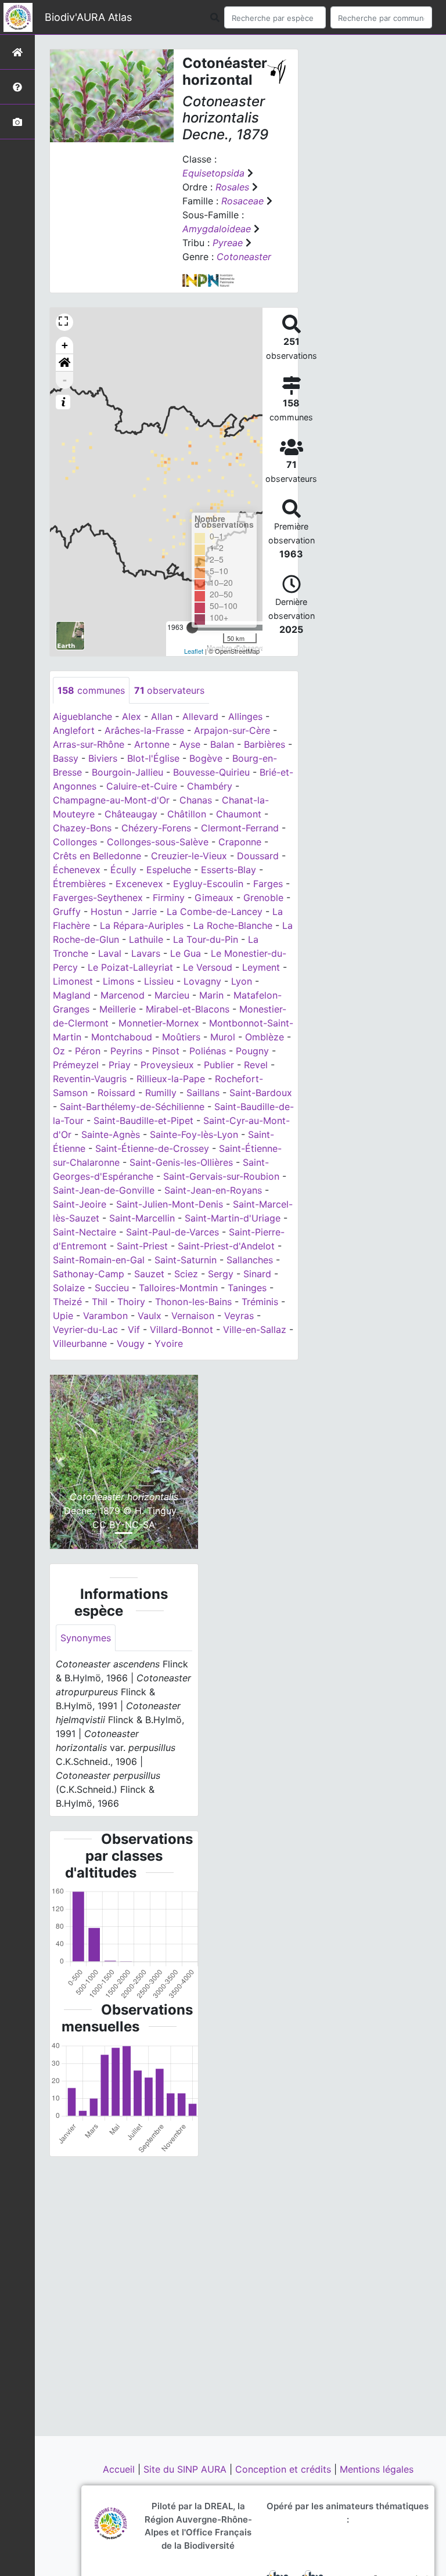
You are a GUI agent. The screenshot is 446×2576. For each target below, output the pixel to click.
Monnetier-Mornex (159, 1023)
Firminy (169, 898)
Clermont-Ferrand (240, 828)
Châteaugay (131, 814)
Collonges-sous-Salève (158, 842)
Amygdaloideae (217, 229)
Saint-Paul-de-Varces (172, 1232)
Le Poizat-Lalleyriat (130, 967)
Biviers (103, 758)
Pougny (252, 1051)
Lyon (242, 981)
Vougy (131, 1343)
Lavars (146, 953)
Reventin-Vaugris (90, 1079)
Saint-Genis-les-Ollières (181, 1162)
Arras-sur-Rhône (89, 744)
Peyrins (126, 1051)
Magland (72, 995)
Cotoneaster (244, 257)
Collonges (75, 842)
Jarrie (144, 911)
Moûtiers (181, 1037)
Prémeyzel (76, 1065)
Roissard (116, 1093)
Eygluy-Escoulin (208, 884)
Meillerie (118, 1009)
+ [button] (65, 345)
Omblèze (265, 1037)
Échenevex (77, 870)
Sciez (186, 1274)
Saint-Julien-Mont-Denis (170, 1204)
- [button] (65, 380)
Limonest (73, 981)
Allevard (200, 716)
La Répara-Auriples (142, 925)
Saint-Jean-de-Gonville (104, 1190)
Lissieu (159, 981)
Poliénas (208, 1051)
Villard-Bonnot (181, 1330)
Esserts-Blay (229, 870)
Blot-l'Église (153, 758)
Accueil (120, 2469)
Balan (222, 744)
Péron (88, 1051)
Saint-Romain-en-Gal (99, 1260)
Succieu (112, 1288)
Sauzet (149, 1274)
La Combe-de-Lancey (215, 911)
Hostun (106, 911)
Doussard (258, 856)
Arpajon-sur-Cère (232, 730)
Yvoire (169, 1343)
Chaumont (239, 814)
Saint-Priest (142, 1246)
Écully (123, 870)
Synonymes (86, 1638)
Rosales (232, 187)
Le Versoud (208, 967)
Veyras (239, 1316)
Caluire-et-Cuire (142, 786)
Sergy (221, 1274)
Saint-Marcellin (142, 1218)
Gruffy (67, 911)
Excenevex (139, 884)
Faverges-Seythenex (98, 898)
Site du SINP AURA (186, 2469)
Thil (100, 1302)
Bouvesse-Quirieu (211, 772)
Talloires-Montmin (178, 1288)
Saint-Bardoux (261, 1093)
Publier (219, 1065)
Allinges (245, 716)
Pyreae (228, 243)
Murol (223, 1037)
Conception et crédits (285, 2469)
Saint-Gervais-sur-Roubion (221, 1176)
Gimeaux (214, 898)
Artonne (152, 744)
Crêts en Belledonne (97, 856)
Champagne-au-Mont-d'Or (111, 800)
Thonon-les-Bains (193, 1302)
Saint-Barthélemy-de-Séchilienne (132, 1107)
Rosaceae (242, 201)
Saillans (203, 1093)
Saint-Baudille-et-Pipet (143, 1121)
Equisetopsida (213, 173)
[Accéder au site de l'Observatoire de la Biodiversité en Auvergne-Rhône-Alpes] (111, 2523)
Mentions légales (377, 2469)
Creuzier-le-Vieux (189, 856)
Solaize (69, 1288)
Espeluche (169, 870)
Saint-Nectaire (84, 1232)
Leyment (261, 967)
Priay (120, 1065)
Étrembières (79, 884)
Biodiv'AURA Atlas (88, 17)
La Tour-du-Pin (206, 939)
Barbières (265, 744)
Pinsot (166, 1051)
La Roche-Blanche (233, 925)
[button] (64, 363)
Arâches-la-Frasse (144, 730)
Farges (268, 884)
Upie (63, 1316)
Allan (162, 716)
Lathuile (146, 939)
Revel (256, 1065)
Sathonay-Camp (89, 1274)
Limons (118, 981)
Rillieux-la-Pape (171, 1079)
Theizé (67, 1302)
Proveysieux (167, 1065)
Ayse (190, 744)
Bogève (206, 758)
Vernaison (193, 1316)
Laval (110, 953)
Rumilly (161, 1093)
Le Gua (186, 953)
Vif (134, 1330)
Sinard (257, 1274)
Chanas (196, 800)
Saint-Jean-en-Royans (213, 1190)
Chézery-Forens (156, 828)
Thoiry (131, 1302)
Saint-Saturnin (186, 1260)
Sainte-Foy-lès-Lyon (194, 1134)
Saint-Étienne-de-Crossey (152, 1148)
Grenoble (263, 898)
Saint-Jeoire (80, 1204)
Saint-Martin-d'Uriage (233, 1218)
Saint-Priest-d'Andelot (226, 1246)
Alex (132, 716)
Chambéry (210, 786)
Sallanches (250, 1260)
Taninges (247, 1288)
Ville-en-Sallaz (255, 1330)
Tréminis (260, 1302)
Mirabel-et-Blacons (188, 1009)
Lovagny (202, 981)
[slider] (192, 628)
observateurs (169, 690)
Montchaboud (122, 1037)
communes (91, 690)
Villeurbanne (80, 1343)
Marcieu (172, 995)
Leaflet (194, 651)
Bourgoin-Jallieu (127, 772)
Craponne (240, 842)
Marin (211, 995)
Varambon (105, 1316)
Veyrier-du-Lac (85, 1330)
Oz (59, 1051)
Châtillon (187, 814)
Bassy (66, 758)
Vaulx (150, 1316)
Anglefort (74, 730)
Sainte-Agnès (111, 1134)
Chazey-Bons (82, 828)
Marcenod (123, 995)
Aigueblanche (82, 716)
